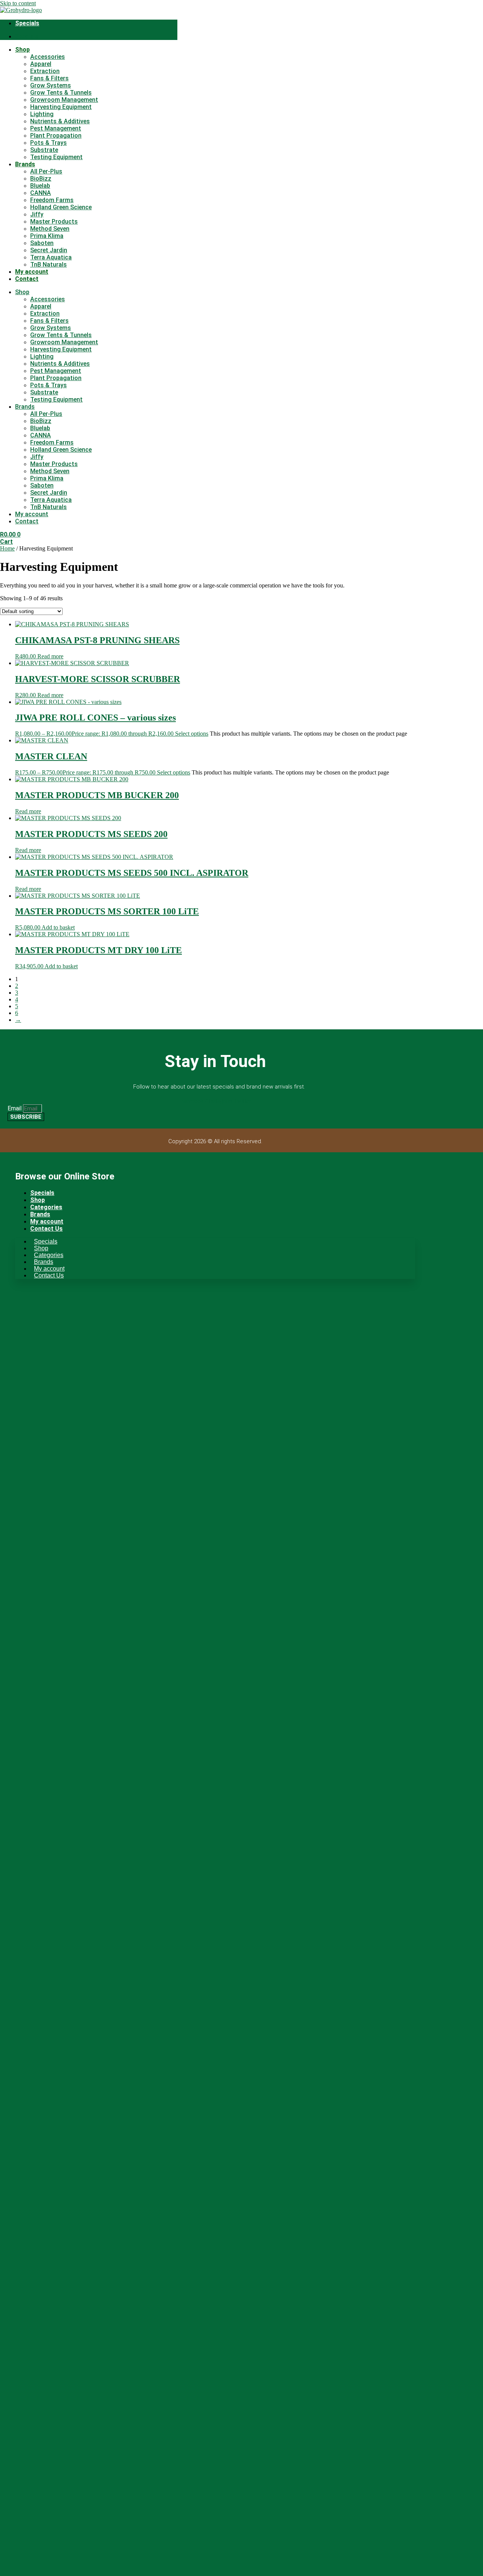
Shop (22, 50)
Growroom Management (64, 100)
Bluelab (40, 186)
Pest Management (56, 128)
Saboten (42, 243)
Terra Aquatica (51, 257)
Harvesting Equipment (61, 107)
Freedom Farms (52, 200)
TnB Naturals (48, 264)
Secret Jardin (49, 250)
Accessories (48, 57)
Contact (27, 279)
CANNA (41, 193)
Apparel (41, 64)
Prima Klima (47, 236)
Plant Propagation (56, 136)
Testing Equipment (56, 157)
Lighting (42, 114)
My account (32, 272)
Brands (25, 164)
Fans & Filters (49, 78)
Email (15, 1108)
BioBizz (41, 179)
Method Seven (50, 229)
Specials (27, 23)
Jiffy (37, 214)
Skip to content (18, 3)
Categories (46, 1207)
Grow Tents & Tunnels (61, 93)
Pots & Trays (48, 143)
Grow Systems (51, 85)
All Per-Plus (46, 171)
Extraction (45, 71)
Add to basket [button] (58, 927)
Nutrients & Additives (60, 121)
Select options (192, 734)
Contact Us (46, 1229)
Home (7, 548)
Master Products (54, 222)
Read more (50, 656)
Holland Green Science (61, 207)
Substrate (44, 150)
